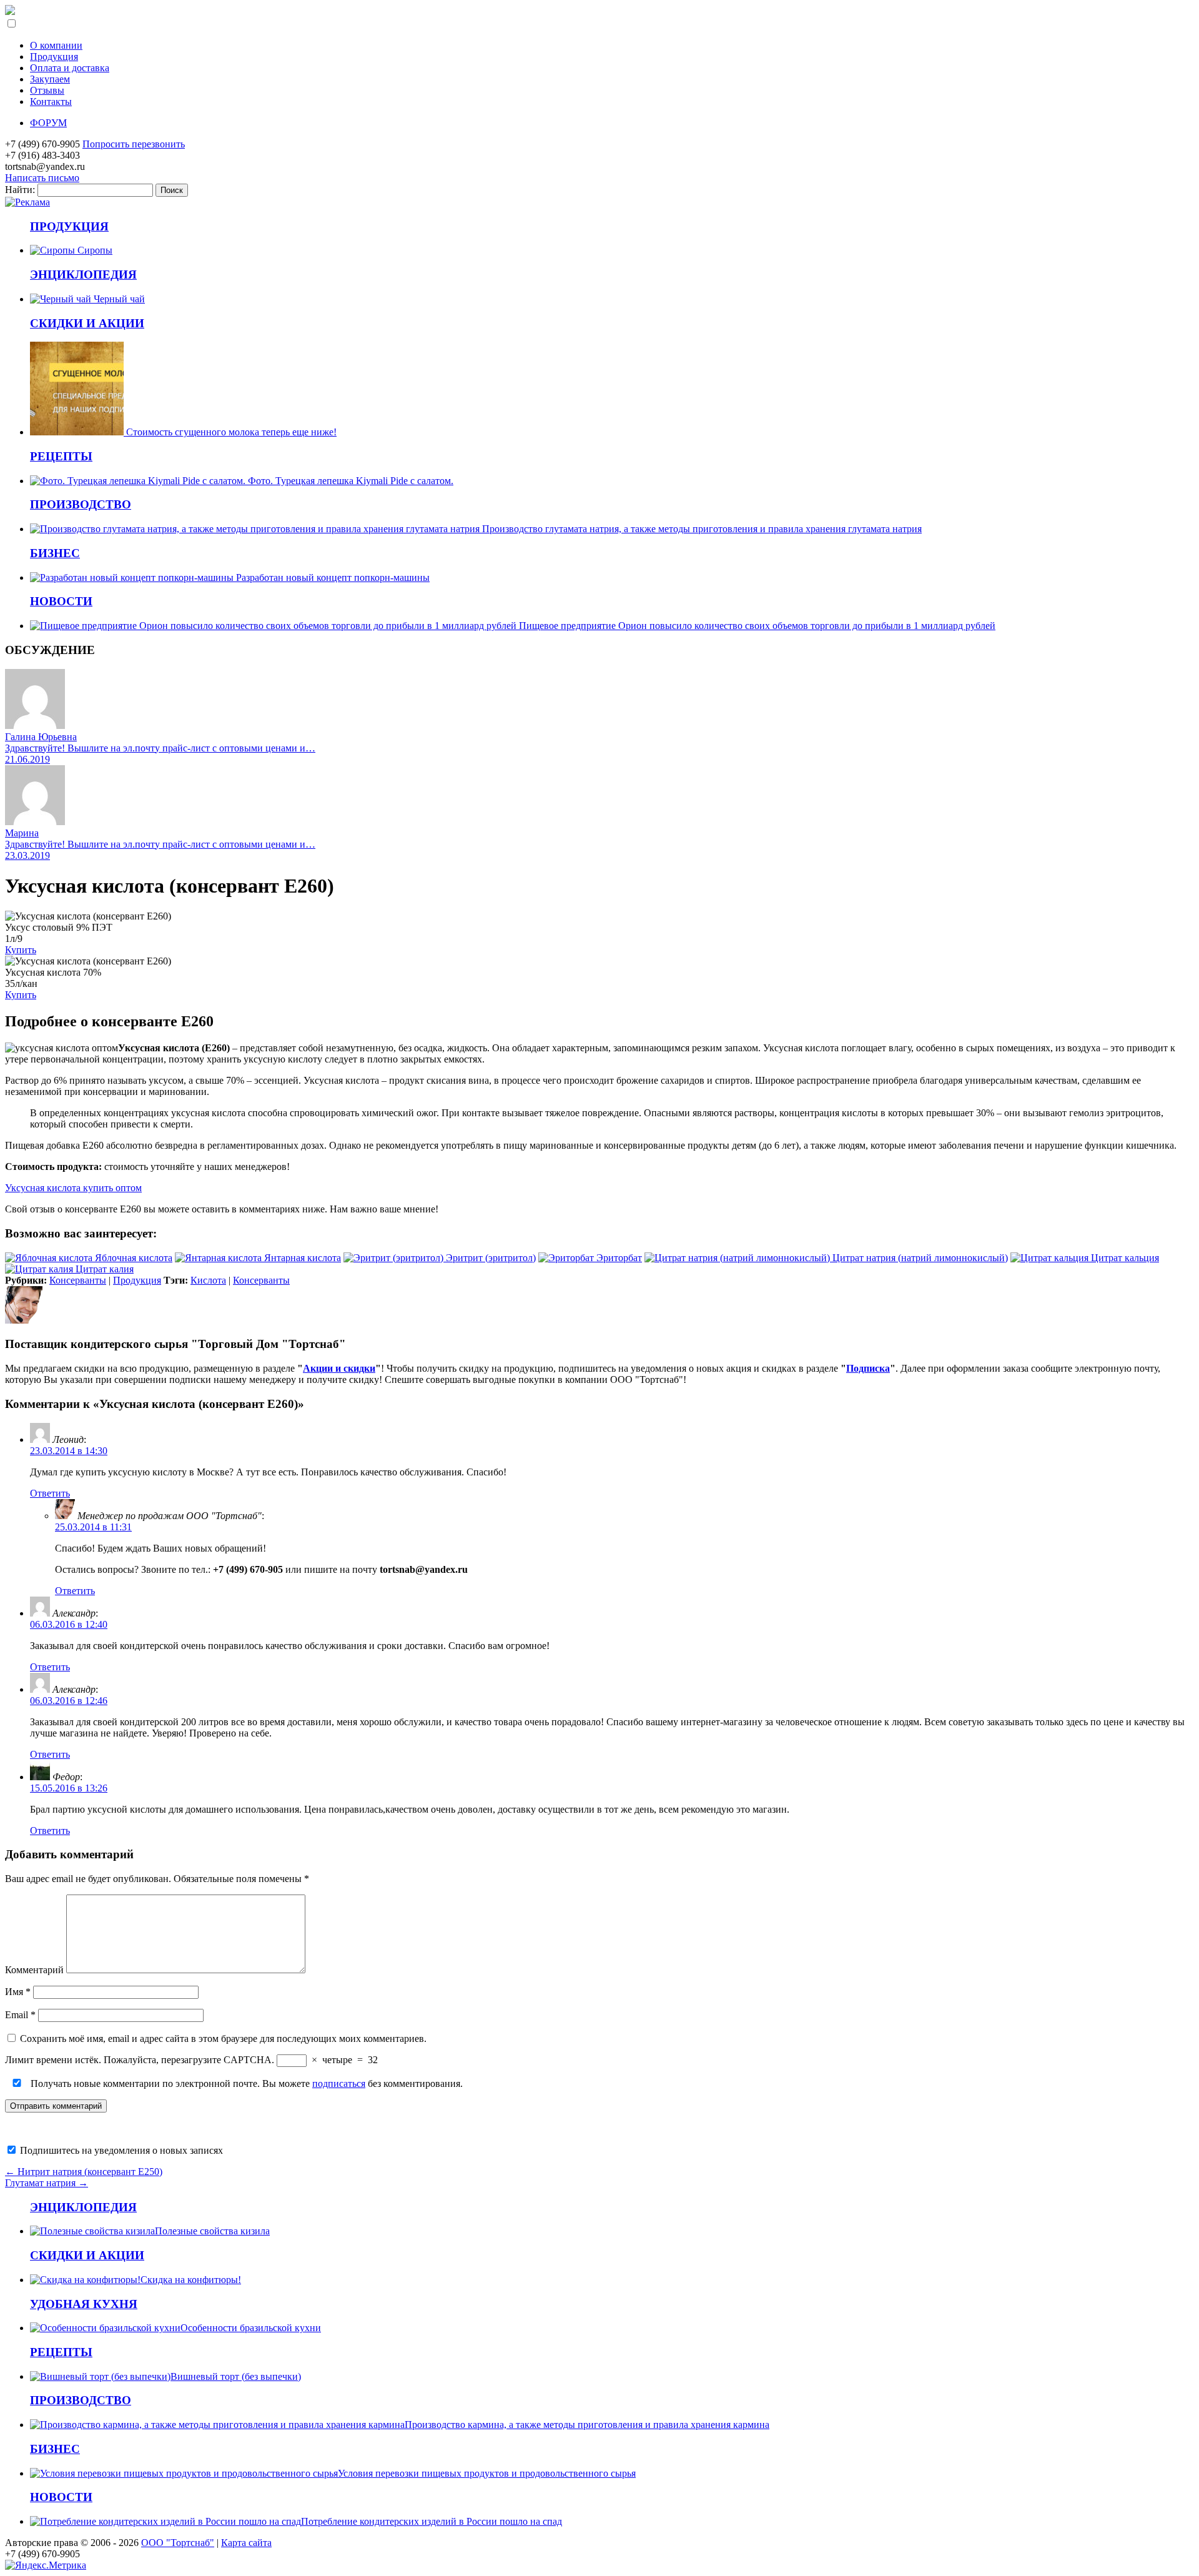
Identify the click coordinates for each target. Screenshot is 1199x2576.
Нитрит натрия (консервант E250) (84, 2172)
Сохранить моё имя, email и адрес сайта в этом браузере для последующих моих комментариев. (223, 2039)
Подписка (868, 1368)
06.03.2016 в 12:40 (69, 1624)
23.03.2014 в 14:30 (69, 1451)
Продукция (54, 57)
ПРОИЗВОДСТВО (81, 504)
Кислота (208, 1280)
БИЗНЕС (55, 553)
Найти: (20, 190)
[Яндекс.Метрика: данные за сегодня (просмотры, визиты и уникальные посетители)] (46, 2565)
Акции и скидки (339, 1368)
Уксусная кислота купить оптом (73, 1188)
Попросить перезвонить (134, 144)
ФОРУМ (48, 123)
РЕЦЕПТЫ (61, 456)
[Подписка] (27, 202)
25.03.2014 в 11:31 (93, 1527)
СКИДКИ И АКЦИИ (87, 323)
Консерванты (78, 1280)
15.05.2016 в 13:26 (69, 1788)
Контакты (51, 102)
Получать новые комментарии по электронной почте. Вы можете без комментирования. (245, 2083)
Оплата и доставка (70, 68)
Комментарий (34, 1970)
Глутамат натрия (47, 2183)
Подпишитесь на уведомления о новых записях (120, 2150)
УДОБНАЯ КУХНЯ (84, 2304)
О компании (56, 45)
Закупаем (50, 79)
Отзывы (47, 90)
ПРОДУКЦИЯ (69, 226)
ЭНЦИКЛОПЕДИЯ (83, 275)
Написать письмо (42, 178)
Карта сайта (246, 2543)
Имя (18, 1992)
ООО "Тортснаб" (178, 2543)
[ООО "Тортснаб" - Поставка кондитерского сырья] (10, 12)
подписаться (339, 2083)
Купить (21, 950)
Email (20, 2015)
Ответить (50, 1493)
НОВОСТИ (61, 601)
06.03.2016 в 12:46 (69, 1701)
